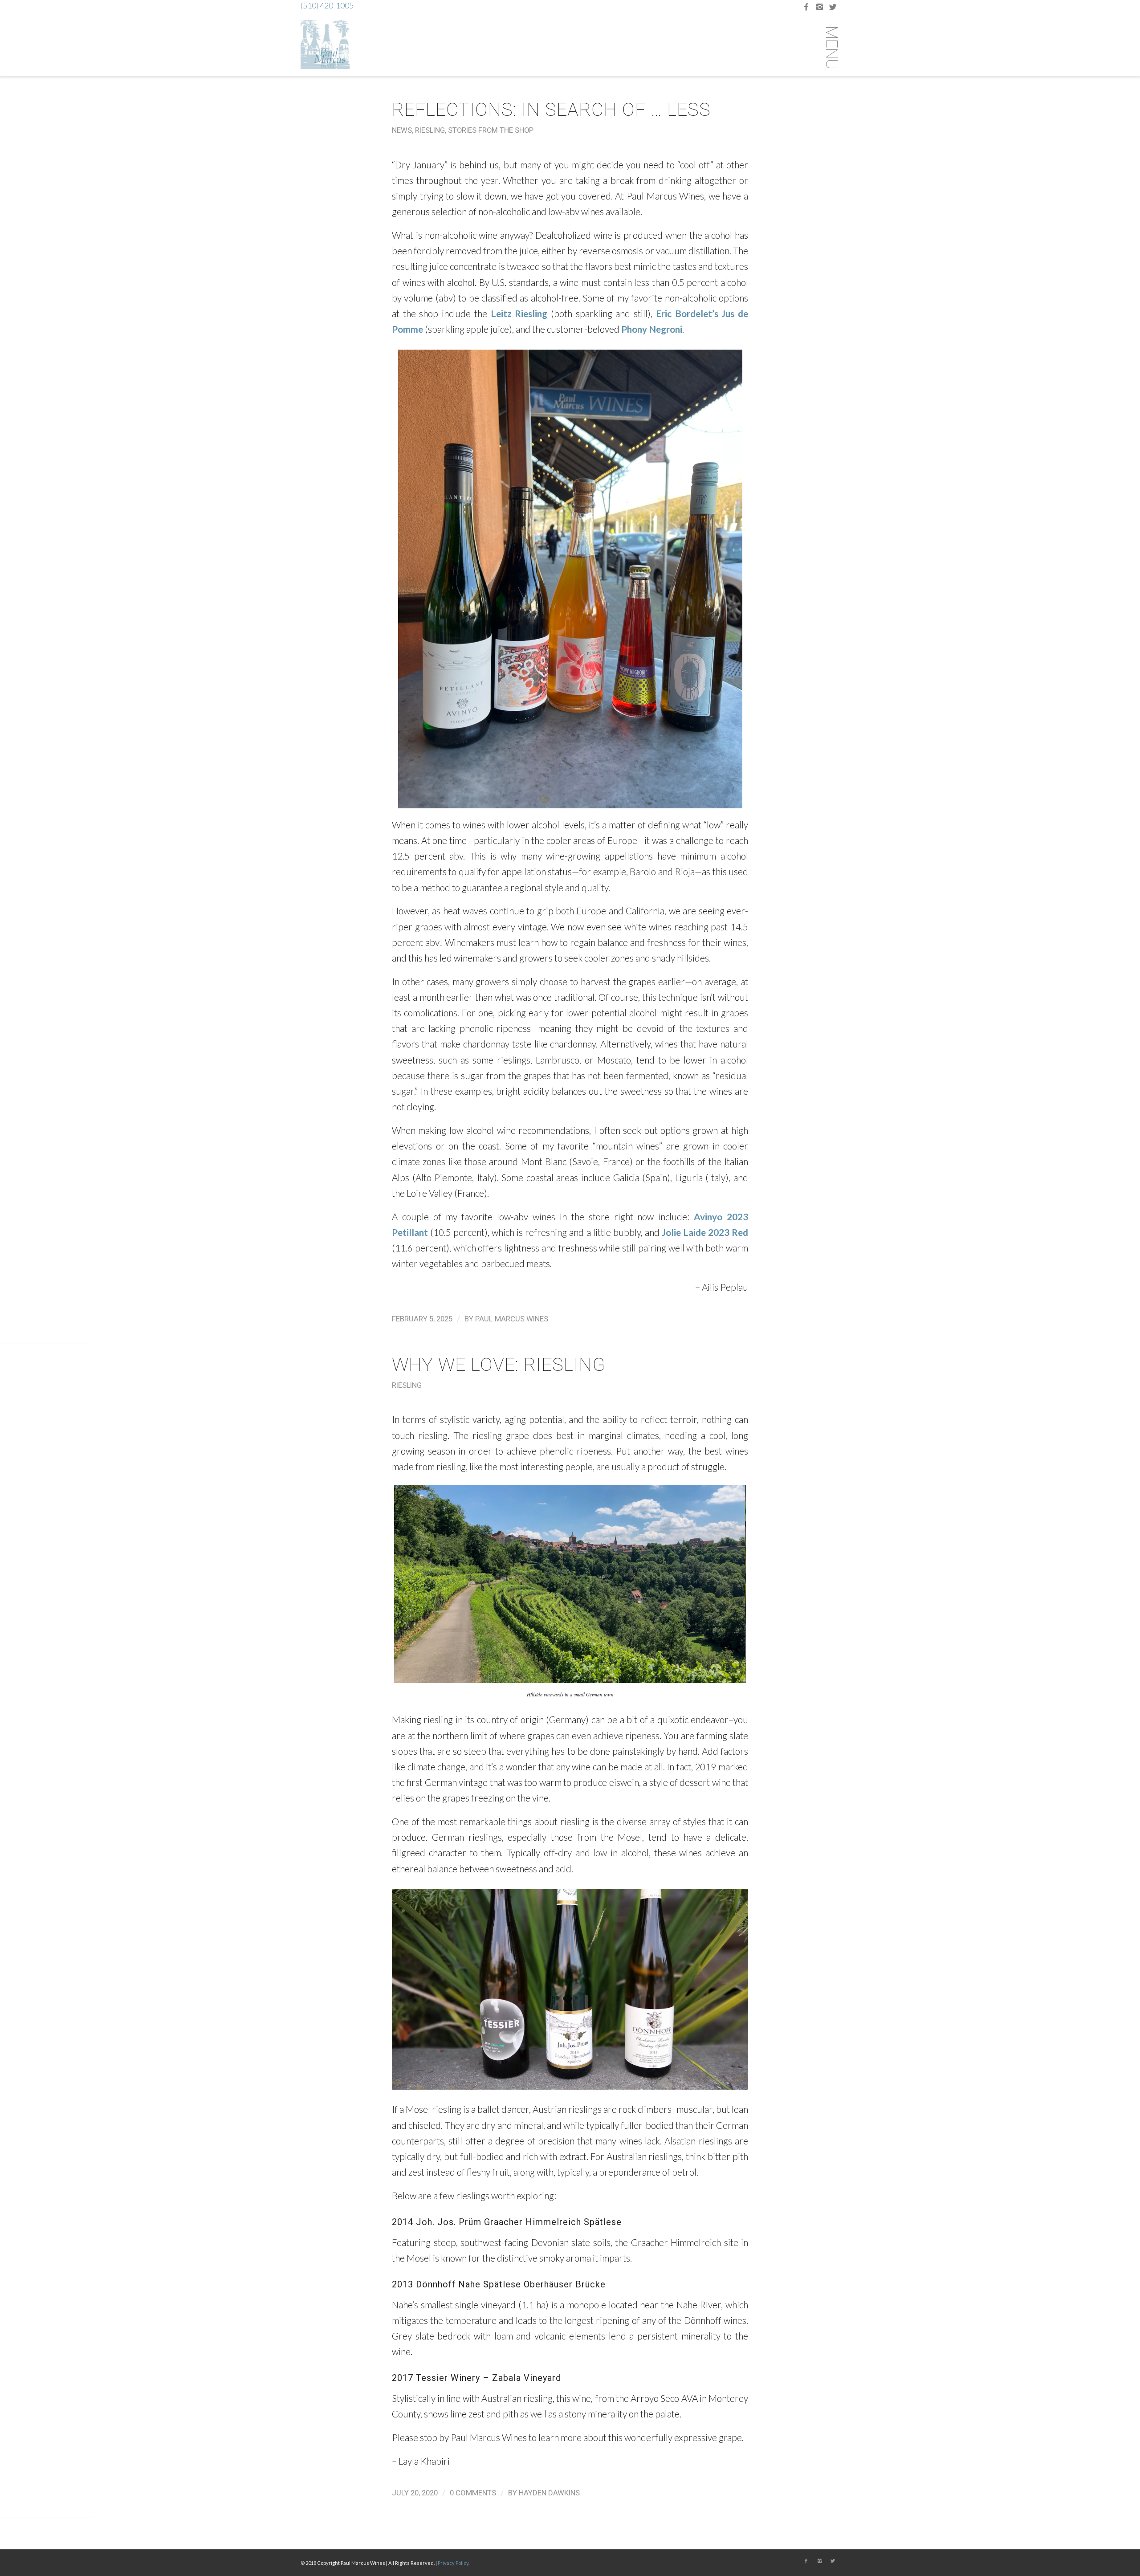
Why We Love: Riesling (499, 1365)
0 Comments (473, 2493)
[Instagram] (819, 7)
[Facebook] (806, 7)
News (402, 130)
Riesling (430, 130)
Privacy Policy (453, 2563)
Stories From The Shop (491, 130)
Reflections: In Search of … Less (551, 110)
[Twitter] (833, 7)
